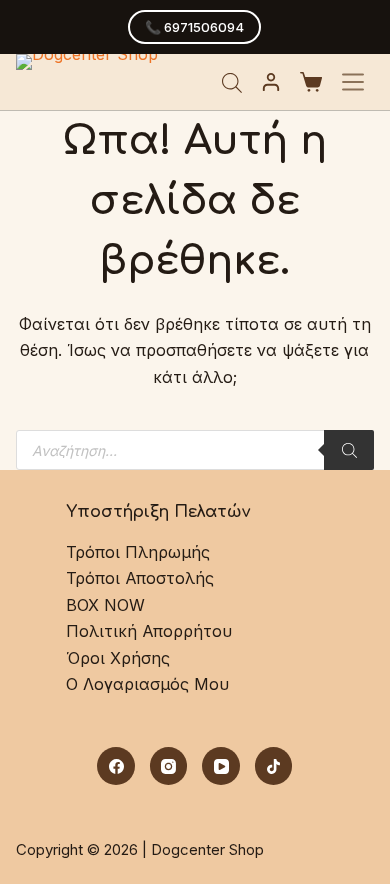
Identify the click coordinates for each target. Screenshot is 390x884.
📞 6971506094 (194, 27)
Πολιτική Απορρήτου (149, 631)
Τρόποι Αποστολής (140, 578)
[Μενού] (353, 82)
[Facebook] (116, 766)
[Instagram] (169, 766)
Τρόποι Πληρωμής (138, 552)
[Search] (349, 450)
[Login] (271, 82)
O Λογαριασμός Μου (147, 684)
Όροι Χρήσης (118, 658)
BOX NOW (105, 605)
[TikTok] (274, 766)
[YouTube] (221, 766)
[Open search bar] (232, 82)
